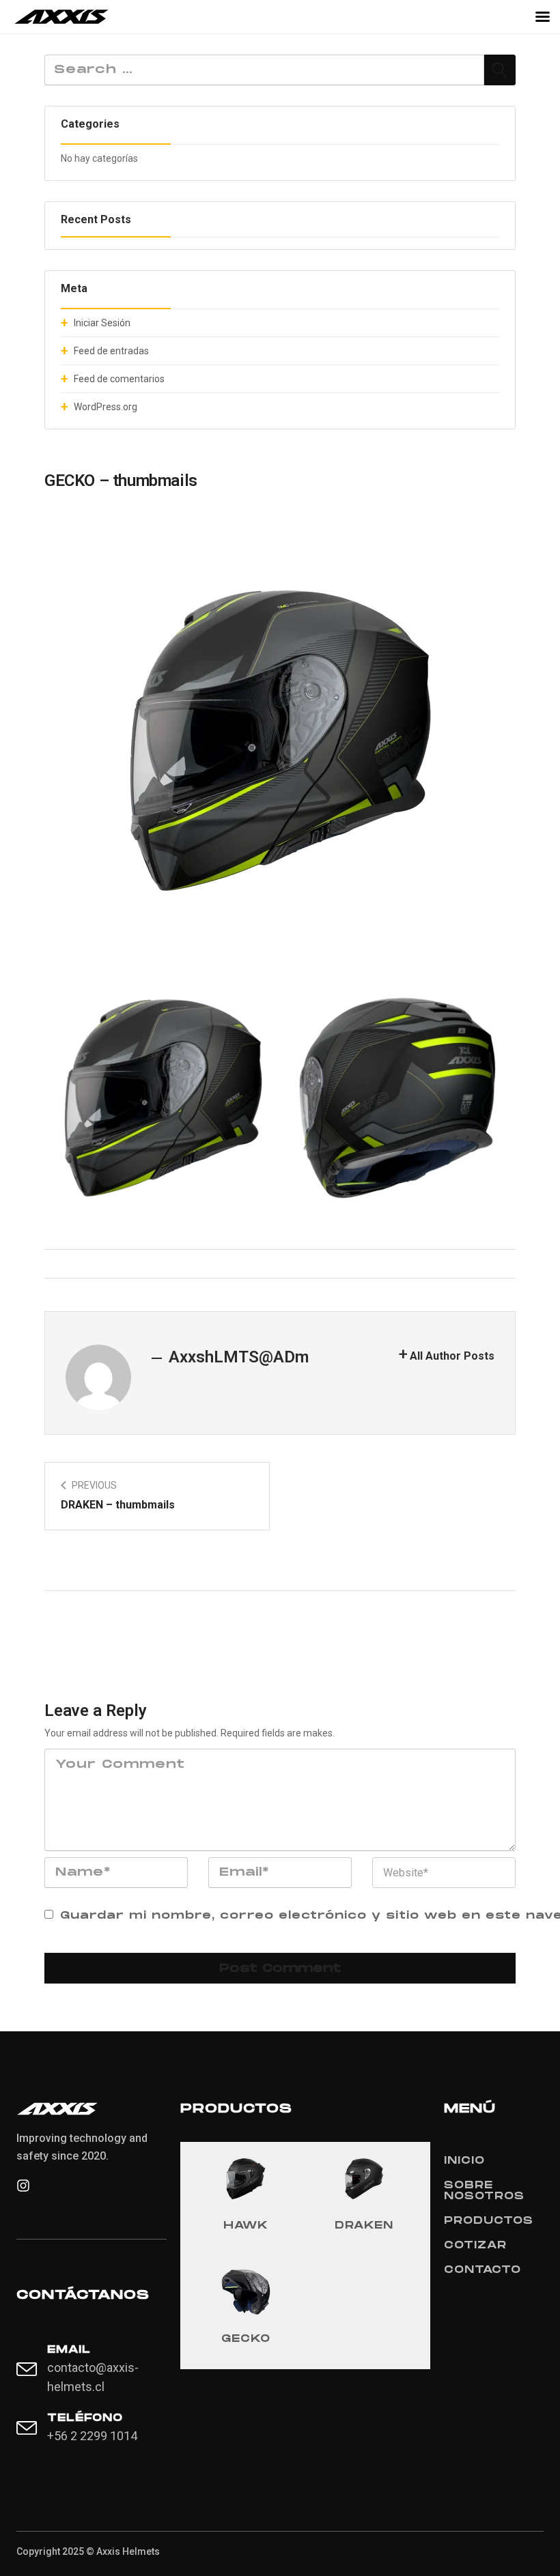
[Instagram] (23, 2186)
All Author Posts (452, 1356)
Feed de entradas (111, 351)
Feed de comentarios (119, 379)
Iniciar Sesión (102, 323)
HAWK (246, 2226)
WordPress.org (106, 407)
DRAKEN (364, 2226)
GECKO (246, 2339)
